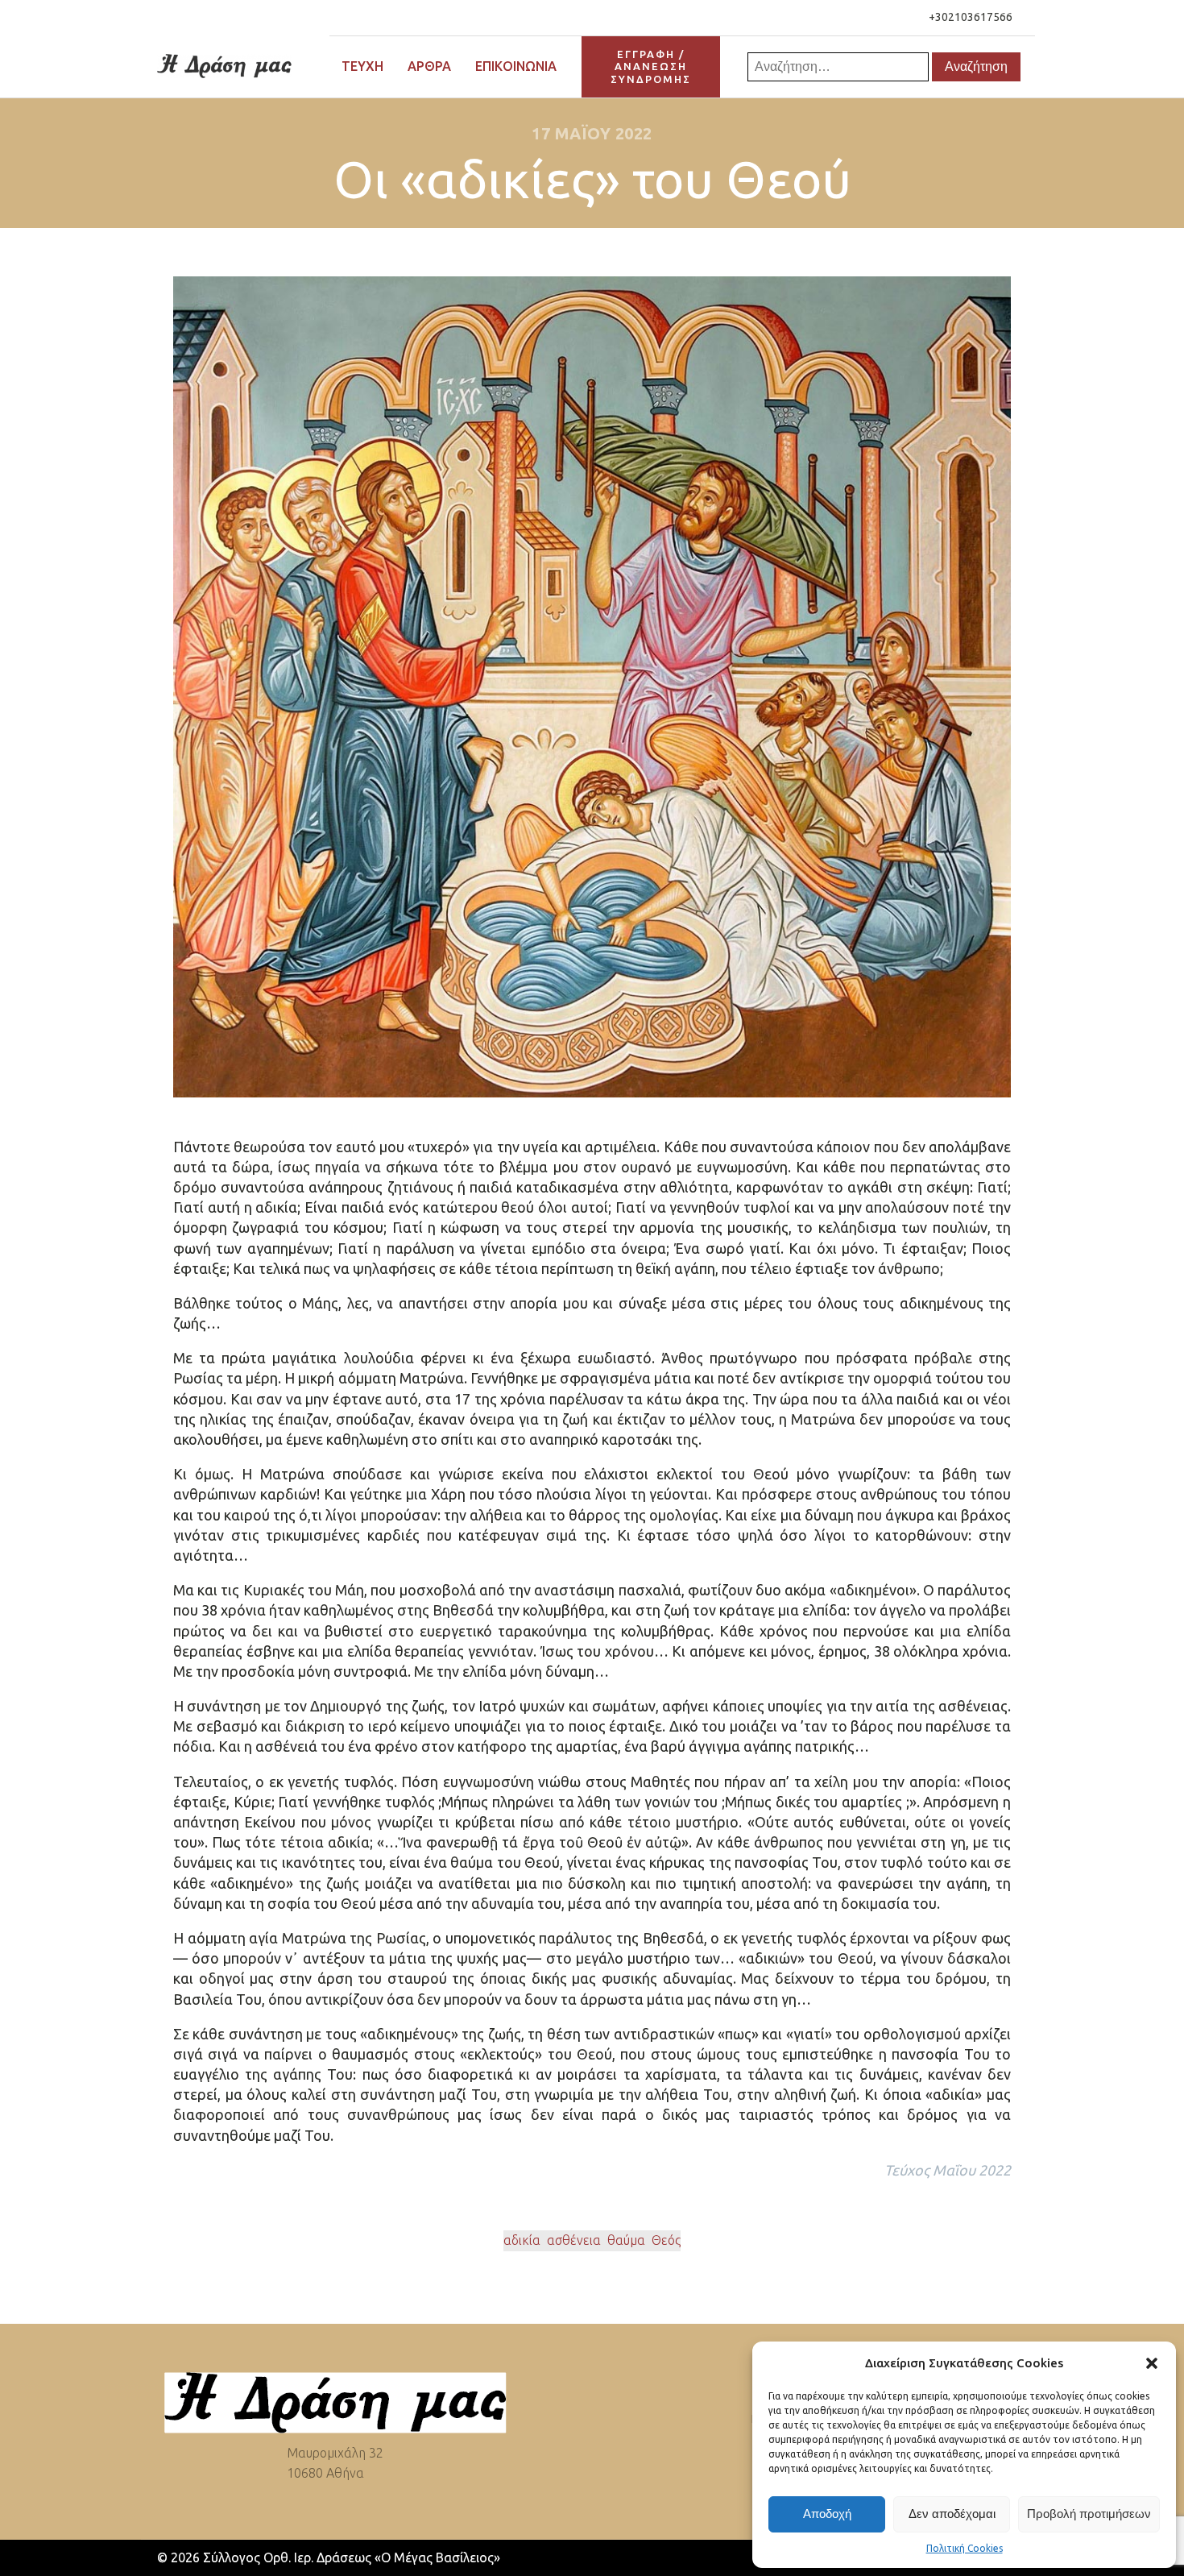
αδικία (522, 2240)
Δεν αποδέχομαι (952, 2514)
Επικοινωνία (516, 66)
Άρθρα (429, 66)
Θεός (666, 2240)
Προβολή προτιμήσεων (1089, 2514)
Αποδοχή (827, 2514)
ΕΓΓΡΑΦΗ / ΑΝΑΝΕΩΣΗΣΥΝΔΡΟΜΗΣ (651, 66)
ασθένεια (574, 2240)
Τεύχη (362, 66)
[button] (1152, 2363)
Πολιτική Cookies (965, 2548)
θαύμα (626, 2240)
